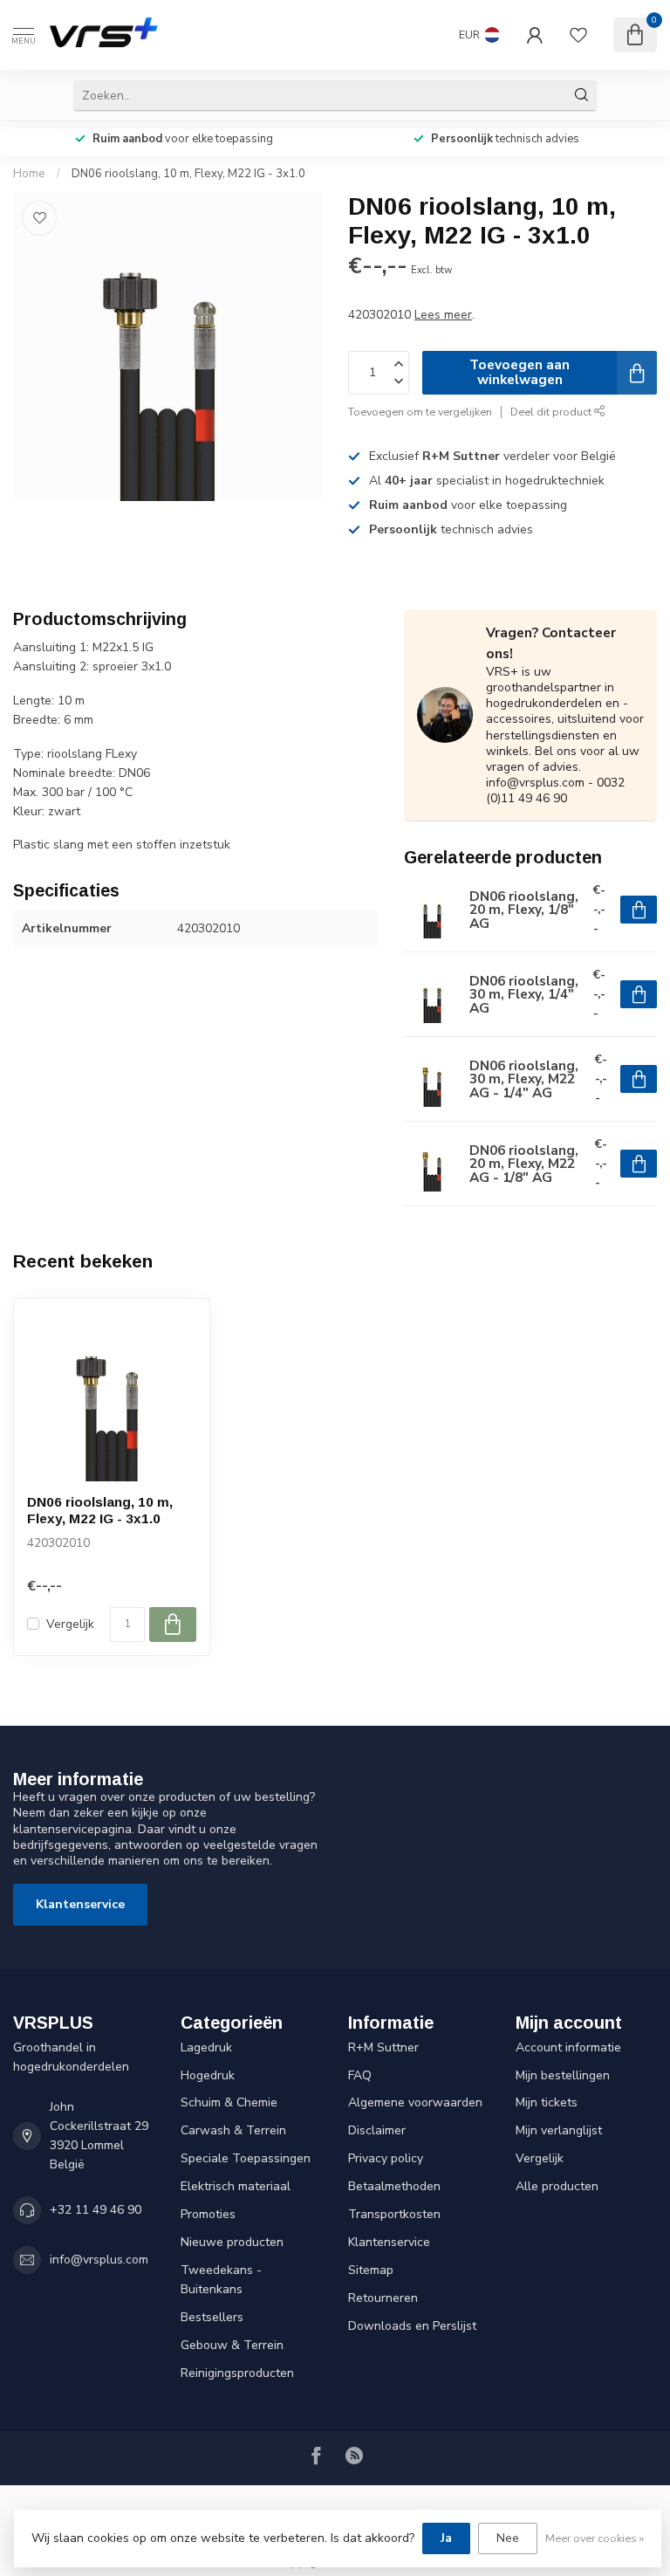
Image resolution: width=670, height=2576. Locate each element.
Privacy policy (386, 2158)
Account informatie (568, 2047)
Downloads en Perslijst (412, 2326)
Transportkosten (394, 2214)
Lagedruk (206, 2047)
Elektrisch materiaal (236, 2186)
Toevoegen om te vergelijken (420, 412)
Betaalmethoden (394, 2186)
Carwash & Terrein (233, 2130)
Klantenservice (80, 1904)
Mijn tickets (547, 2102)
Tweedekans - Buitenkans (221, 2280)
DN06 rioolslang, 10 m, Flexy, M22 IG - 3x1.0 (188, 174)
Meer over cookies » (595, 2538)
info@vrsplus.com (99, 2260)
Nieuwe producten (232, 2242)
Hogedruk (208, 2075)
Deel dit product (552, 412)
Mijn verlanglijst (559, 2130)
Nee (508, 2538)
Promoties (208, 2214)
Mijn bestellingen (563, 2075)
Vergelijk (70, 1624)
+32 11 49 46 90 (96, 2210)
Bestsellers (212, 2317)
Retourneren (383, 2298)
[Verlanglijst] (578, 35)
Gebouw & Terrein (232, 2345)
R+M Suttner (383, 2047)
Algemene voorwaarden (415, 2102)
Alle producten (557, 2186)
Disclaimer (377, 2130)
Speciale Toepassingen (246, 2158)
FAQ (360, 2075)
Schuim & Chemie (229, 2102)
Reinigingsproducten (237, 2373)
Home (29, 174)
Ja (446, 2538)
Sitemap (371, 2270)
